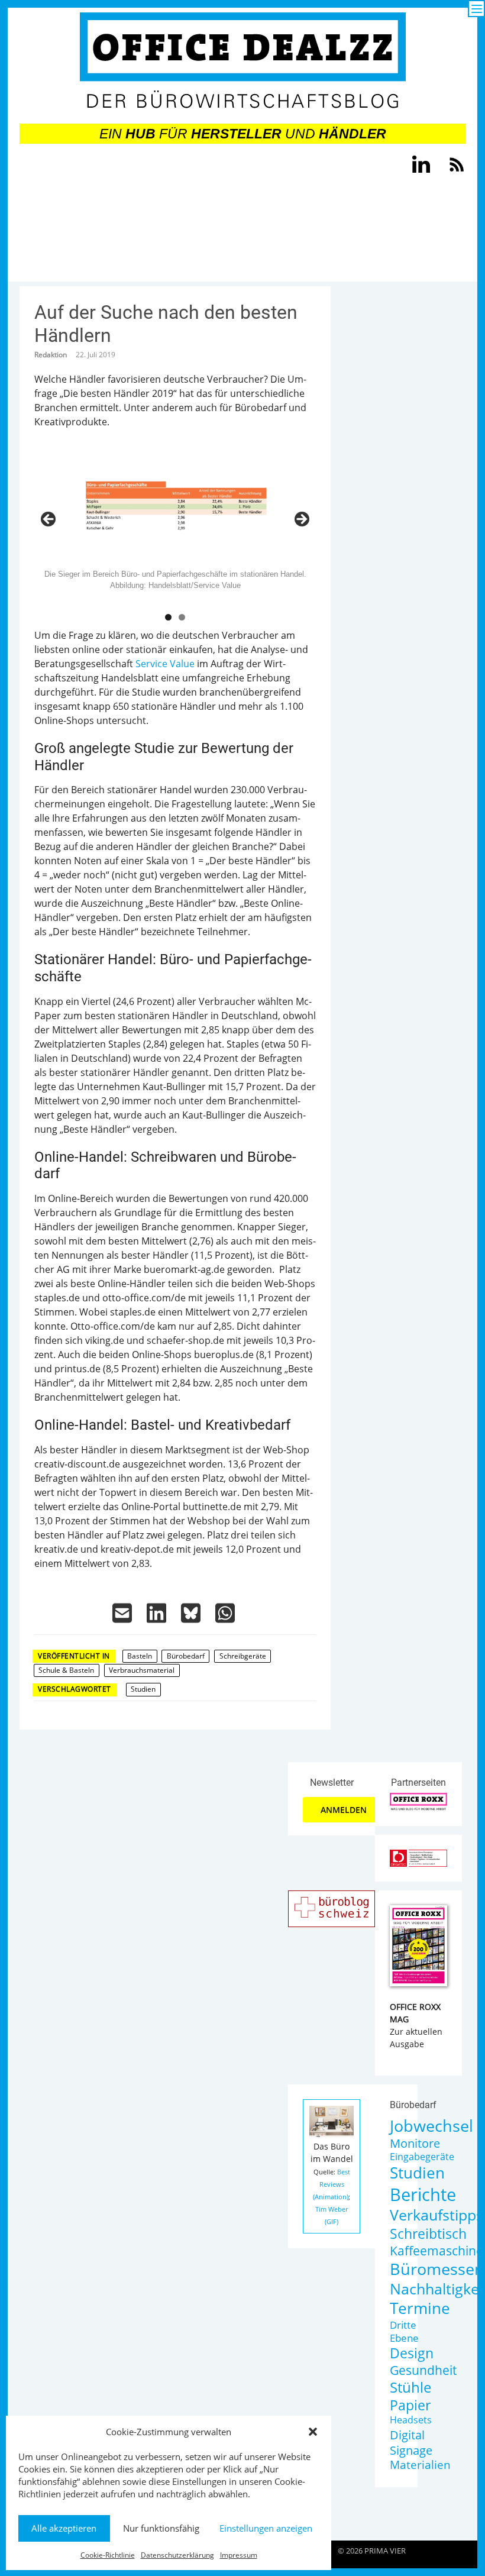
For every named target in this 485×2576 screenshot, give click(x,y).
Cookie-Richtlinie (108, 2555)
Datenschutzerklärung (177, 2555)
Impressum (239, 2555)
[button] (313, 2432)
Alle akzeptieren (64, 2528)
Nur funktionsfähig (161, 2528)
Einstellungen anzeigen (266, 2528)
